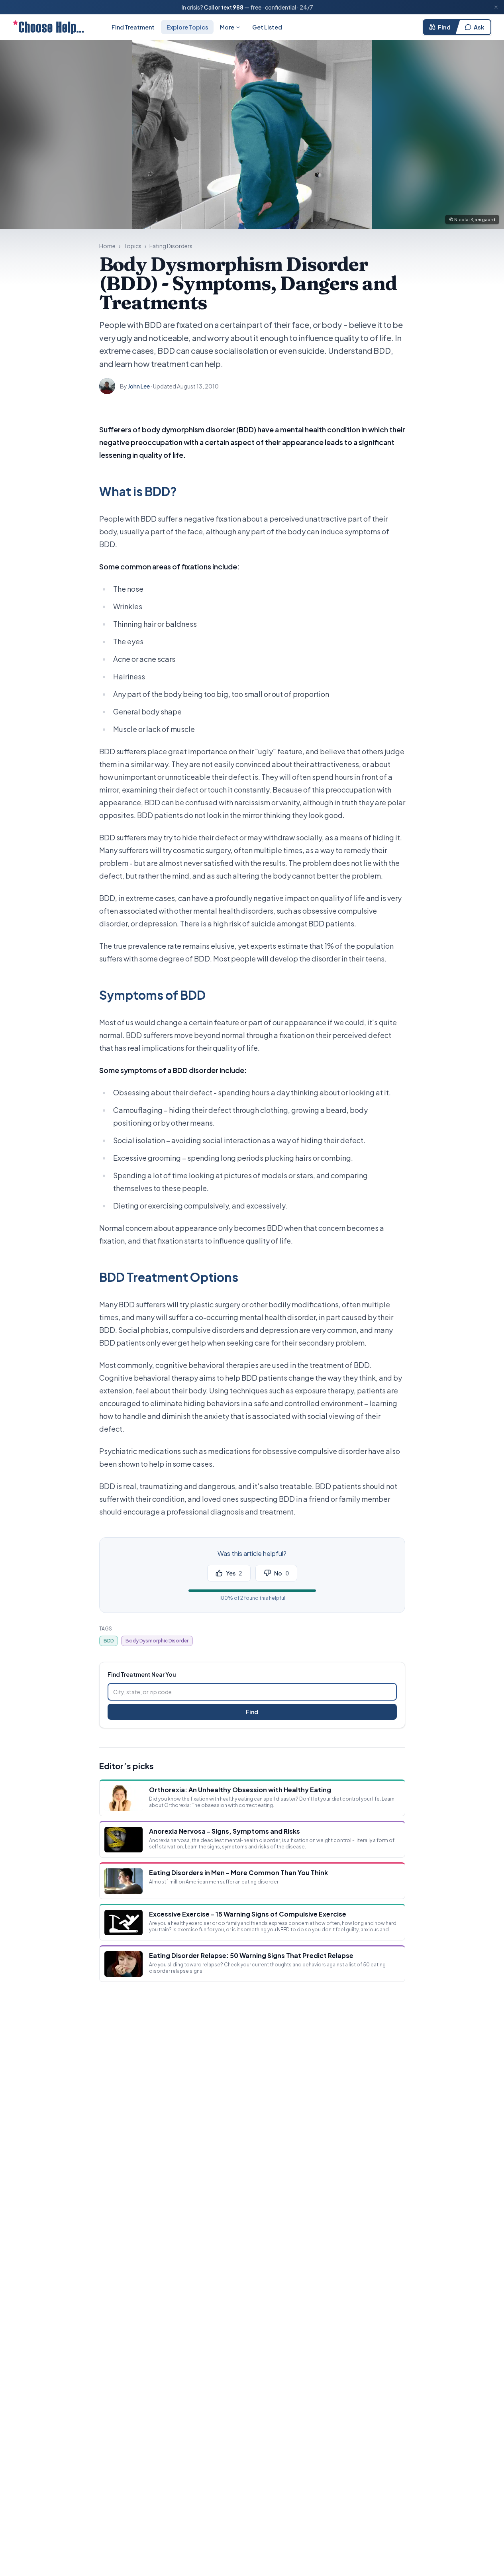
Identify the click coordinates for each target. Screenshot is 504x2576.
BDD (109, 1641)
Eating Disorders (171, 246)
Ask (479, 27)
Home (107, 246)
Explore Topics (187, 27)
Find (444, 27)
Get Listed (267, 27)
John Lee (139, 386)
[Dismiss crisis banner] (496, 7)
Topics (132, 246)
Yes (234, 1573)
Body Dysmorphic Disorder (157, 1641)
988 (238, 7)
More (227, 27)
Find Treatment (133, 27)
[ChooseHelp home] (48, 27)
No (281, 1573)
